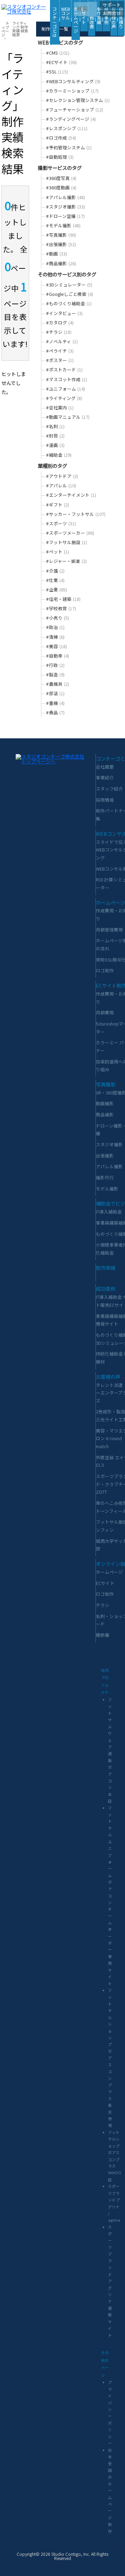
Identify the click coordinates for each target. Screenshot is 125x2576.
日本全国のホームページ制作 (110, 2491)
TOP (119, 2549)
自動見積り (121, 18)
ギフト (58, 505)
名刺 (56, 426)
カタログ (61, 323)
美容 (57, 646)
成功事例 (106, 1289)
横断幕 (103, 1635)
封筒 (56, 436)
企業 (57, 590)
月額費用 (105, 1012)
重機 (56, 703)
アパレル (62, 485)
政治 (56, 627)
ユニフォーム (66, 389)
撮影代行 (105, 1177)
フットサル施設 (67, 542)
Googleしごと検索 (70, 294)
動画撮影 (105, 1103)
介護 (56, 571)
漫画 (56, 445)
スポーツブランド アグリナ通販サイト (110, 2281)
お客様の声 (114, 18)
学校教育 (62, 608)
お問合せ (112, 13)
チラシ (60, 332)
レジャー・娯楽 (67, 561)
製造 (56, 674)
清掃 (56, 637)
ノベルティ (63, 341)
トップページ (5, 29)
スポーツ (62, 523)
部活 (56, 693)
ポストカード (65, 370)
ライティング (65, 398)
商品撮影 (62, 263)
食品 (56, 712)
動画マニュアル (69, 417)
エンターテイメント (72, 495)
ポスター (61, 360)
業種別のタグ (52, 466)
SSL (58, 72)
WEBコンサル (66, 13)
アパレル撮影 (66, 197)
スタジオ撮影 (66, 207)
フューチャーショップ (75, 109)
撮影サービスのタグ (60, 168)
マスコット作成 (67, 379)
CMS (59, 53)
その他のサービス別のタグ (67, 274)
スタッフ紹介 (109, 789)
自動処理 (61, 157)
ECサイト (62, 62)
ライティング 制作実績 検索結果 (20, 29)
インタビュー (65, 313)
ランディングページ (72, 119)
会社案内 (61, 407)
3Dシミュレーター (70, 285)
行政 (56, 665)
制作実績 (99, 15)
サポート (112, 5)
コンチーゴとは (55, 22)
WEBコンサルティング (74, 81)
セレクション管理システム (79, 100)
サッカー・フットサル (77, 514)
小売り (58, 618)
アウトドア (63, 476)
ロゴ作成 (62, 138)
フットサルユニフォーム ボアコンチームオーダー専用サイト (110, 1896)
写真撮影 (62, 235)
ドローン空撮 (66, 216)
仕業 (56, 580)
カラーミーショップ (73, 91)
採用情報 (105, 800)
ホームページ (76, 20)
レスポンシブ (68, 128)
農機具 (58, 684)
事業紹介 (105, 777)
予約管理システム (70, 147)
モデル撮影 (64, 225)
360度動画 (62, 187)
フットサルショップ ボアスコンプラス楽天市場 (110, 2058)
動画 (57, 254)
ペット (58, 552)
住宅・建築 (64, 599)
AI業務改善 (92, 18)
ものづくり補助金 (70, 303)
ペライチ (61, 351)
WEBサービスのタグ (60, 42)
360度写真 (62, 178)
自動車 (58, 656)
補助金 (60, 455)
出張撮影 (62, 244)
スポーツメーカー (71, 533)
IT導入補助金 (109, 1212)
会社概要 (105, 767)
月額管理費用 (109, 930)
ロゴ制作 (105, 970)
